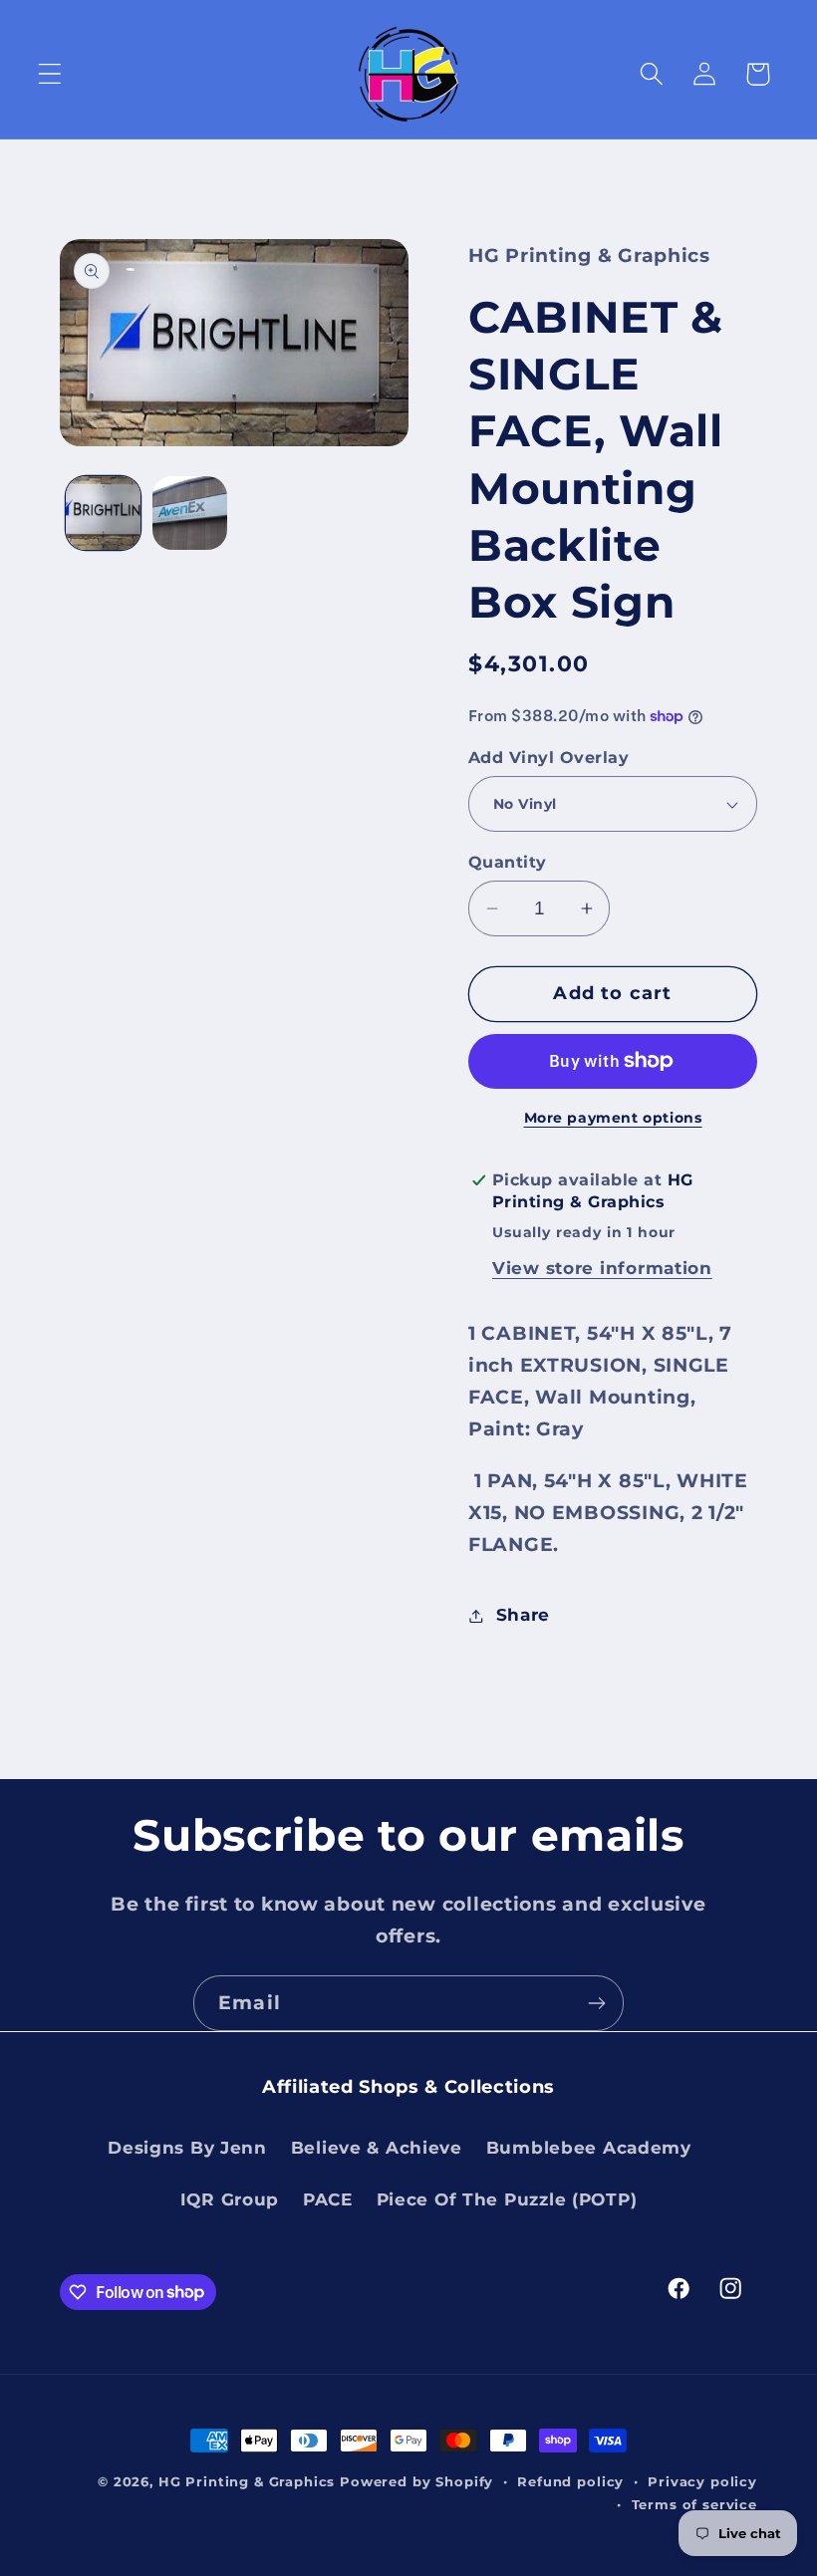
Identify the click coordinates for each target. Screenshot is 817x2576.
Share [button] (523, 1615)
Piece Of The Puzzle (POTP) (507, 2199)
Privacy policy (702, 2481)
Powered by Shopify (416, 2481)
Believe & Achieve (377, 2148)
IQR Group (230, 2199)
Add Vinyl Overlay (548, 758)
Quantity (508, 862)
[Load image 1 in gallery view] (103, 514)
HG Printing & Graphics (247, 2481)
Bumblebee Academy (589, 2148)
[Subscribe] (596, 2003)
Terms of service (694, 2504)
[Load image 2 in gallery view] (190, 514)
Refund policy (570, 2481)
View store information (602, 1268)
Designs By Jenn (187, 2148)
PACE (328, 2199)
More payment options (613, 1118)
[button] (50, 74)
